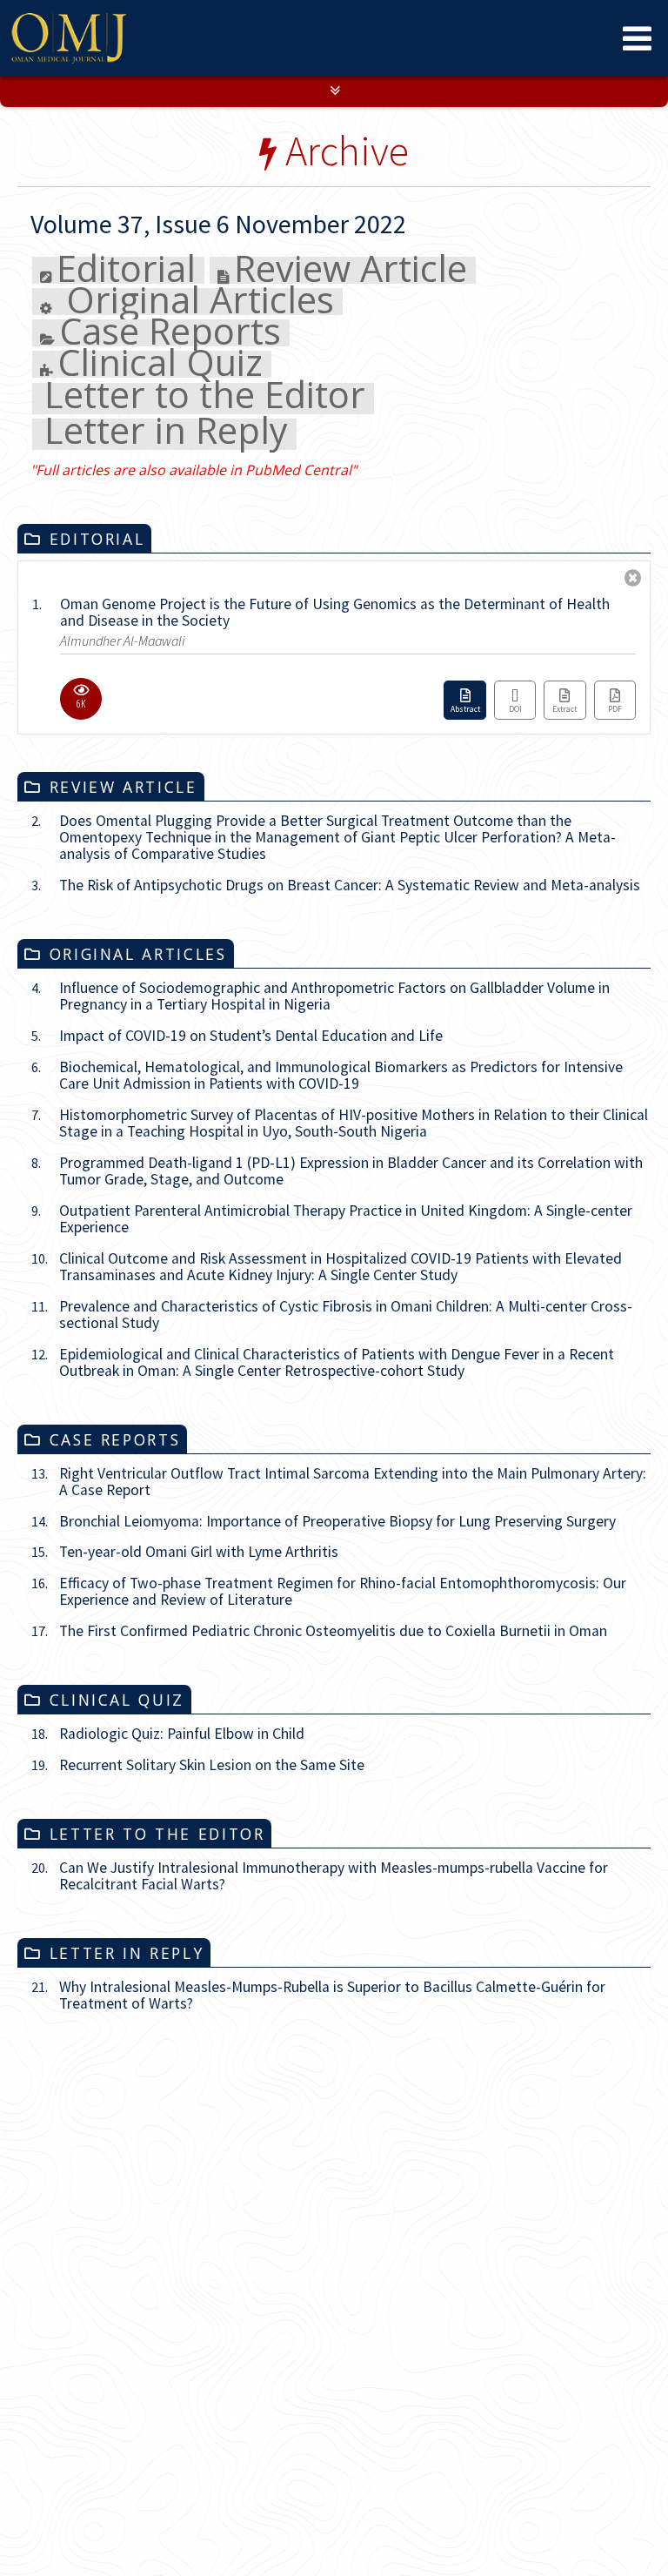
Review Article (351, 544)
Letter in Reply (166, 708)
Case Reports (170, 607)
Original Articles (195, 576)
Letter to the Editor (205, 673)
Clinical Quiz (160, 639)
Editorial (126, 544)
